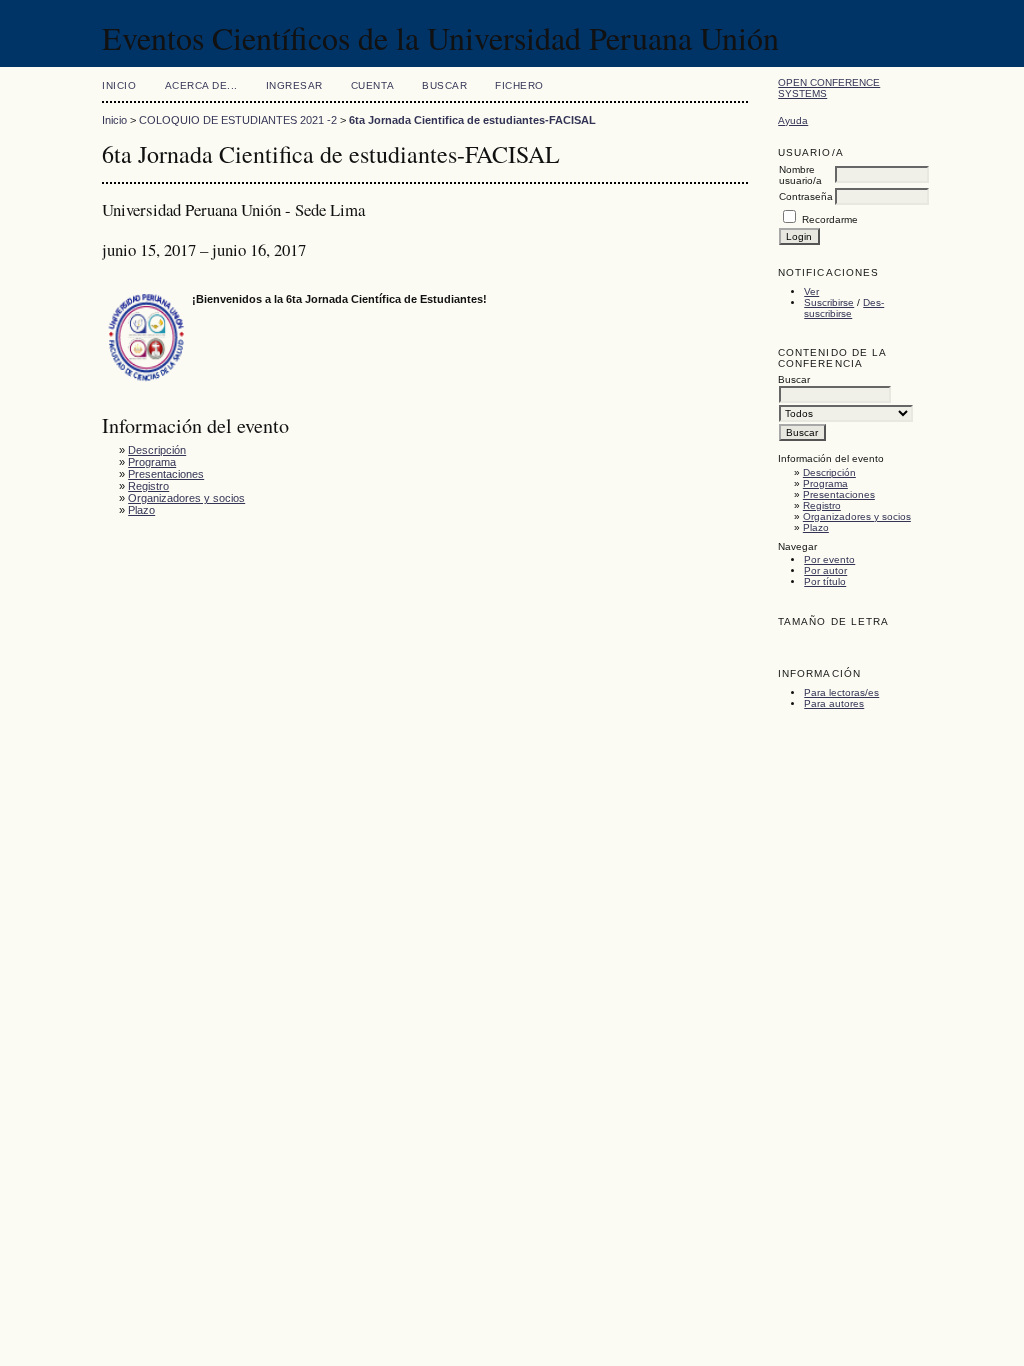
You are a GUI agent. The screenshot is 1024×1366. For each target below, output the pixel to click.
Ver (811, 291)
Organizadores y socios (857, 516)
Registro (822, 505)
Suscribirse (829, 302)
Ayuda (793, 120)
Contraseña (806, 196)
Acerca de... (201, 85)
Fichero (519, 85)
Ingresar (294, 85)
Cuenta (372, 85)
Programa (825, 483)
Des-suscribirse (844, 308)
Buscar (444, 85)
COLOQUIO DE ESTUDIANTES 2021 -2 (238, 120)
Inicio (119, 85)
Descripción (829, 472)
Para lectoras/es (841, 692)
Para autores (834, 703)
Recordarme (830, 219)
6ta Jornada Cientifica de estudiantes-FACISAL (472, 120)
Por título (825, 581)
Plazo (816, 527)
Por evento (829, 559)
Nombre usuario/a (800, 175)
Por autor (825, 570)
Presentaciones (839, 494)
